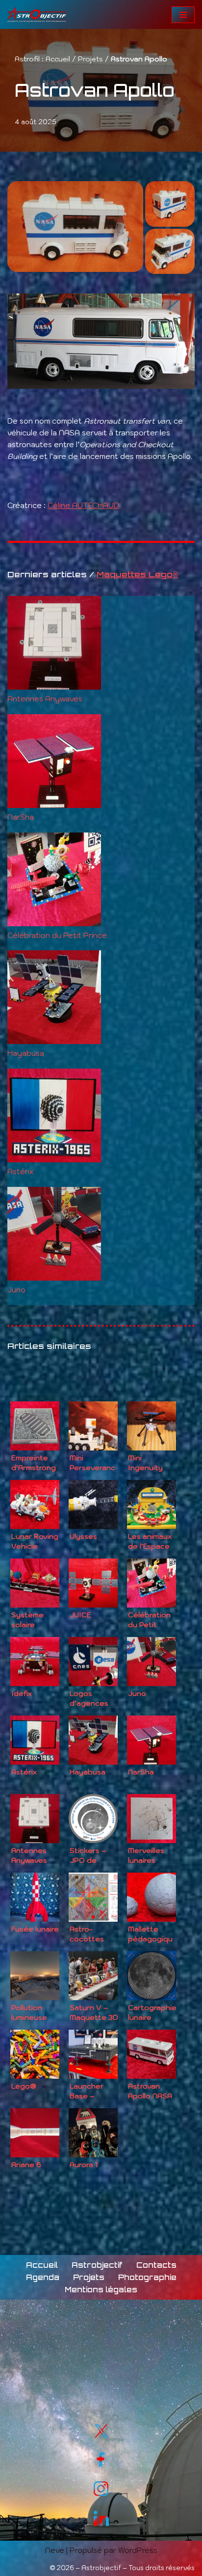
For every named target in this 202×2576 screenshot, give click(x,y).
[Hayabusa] (54, 999)
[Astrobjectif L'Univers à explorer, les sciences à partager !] (37, 14)
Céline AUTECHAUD (83, 505)
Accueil (58, 59)
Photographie (147, 2277)
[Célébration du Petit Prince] (54, 881)
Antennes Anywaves (45, 699)
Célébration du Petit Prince (57, 935)
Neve (55, 2550)
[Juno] (54, 1235)
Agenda (43, 2277)
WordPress (138, 2550)
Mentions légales (101, 2290)
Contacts (156, 2265)
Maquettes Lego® (138, 574)
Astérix (20, 1171)
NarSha (21, 817)
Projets (90, 59)
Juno (16, 1290)
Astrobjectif (97, 2265)
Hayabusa (26, 1053)
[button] (75, 227)
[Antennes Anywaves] (54, 644)
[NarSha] (54, 763)
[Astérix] (54, 1117)
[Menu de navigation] (183, 15)
